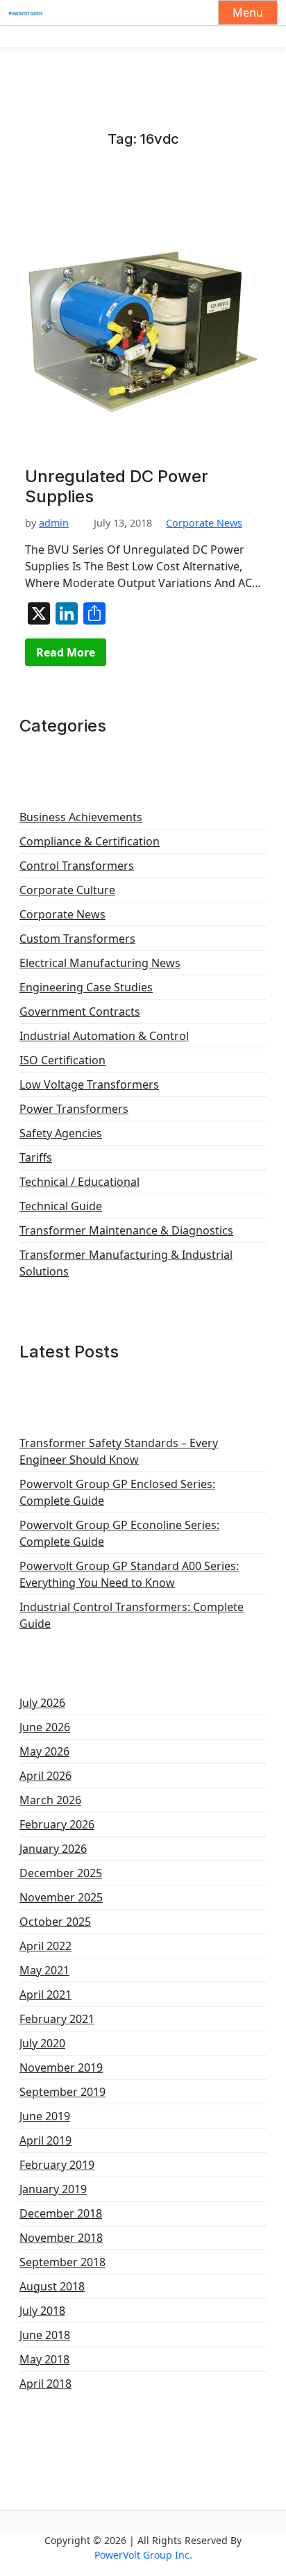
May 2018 (44, 2359)
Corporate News (204, 523)
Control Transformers (77, 866)
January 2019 (53, 2189)
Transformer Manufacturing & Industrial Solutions (126, 1263)
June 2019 (45, 2116)
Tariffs (36, 1157)
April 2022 (45, 1946)
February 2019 (57, 2165)
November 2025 (61, 1897)
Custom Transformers (77, 939)
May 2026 (44, 1751)
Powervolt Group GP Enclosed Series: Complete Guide (117, 1492)
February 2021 (57, 2019)
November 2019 (61, 2067)
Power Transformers (74, 1109)
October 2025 (55, 1922)
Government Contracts (80, 1012)
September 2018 (62, 2262)
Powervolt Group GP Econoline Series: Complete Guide (119, 1533)
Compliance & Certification (90, 841)
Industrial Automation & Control (104, 1036)
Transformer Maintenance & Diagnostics (126, 1230)
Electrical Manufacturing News (100, 963)
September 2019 (62, 2092)
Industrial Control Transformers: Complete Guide (132, 1615)
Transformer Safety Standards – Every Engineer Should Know (119, 1451)
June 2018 (45, 2335)
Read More (66, 652)
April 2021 (45, 1995)
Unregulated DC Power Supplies (117, 487)
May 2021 (44, 1970)
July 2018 (42, 2311)
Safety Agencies (61, 1133)
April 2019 (45, 2140)
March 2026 (50, 1800)
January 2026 (53, 1849)
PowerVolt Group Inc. (143, 2555)
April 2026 (45, 1776)
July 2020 (42, 2043)
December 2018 (61, 2213)
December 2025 (61, 1873)
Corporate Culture (67, 890)
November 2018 (61, 2238)
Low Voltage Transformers (89, 1084)
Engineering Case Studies (86, 987)
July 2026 (42, 1703)
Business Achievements (81, 817)
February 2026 (57, 1824)
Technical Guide (61, 1206)
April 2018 (45, 2384)
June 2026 (45, 1727)
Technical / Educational (79, 1182)
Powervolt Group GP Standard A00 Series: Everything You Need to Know (129, 1574)
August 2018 (52, 2286)
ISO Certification (62, 1060)
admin (54, 523)
